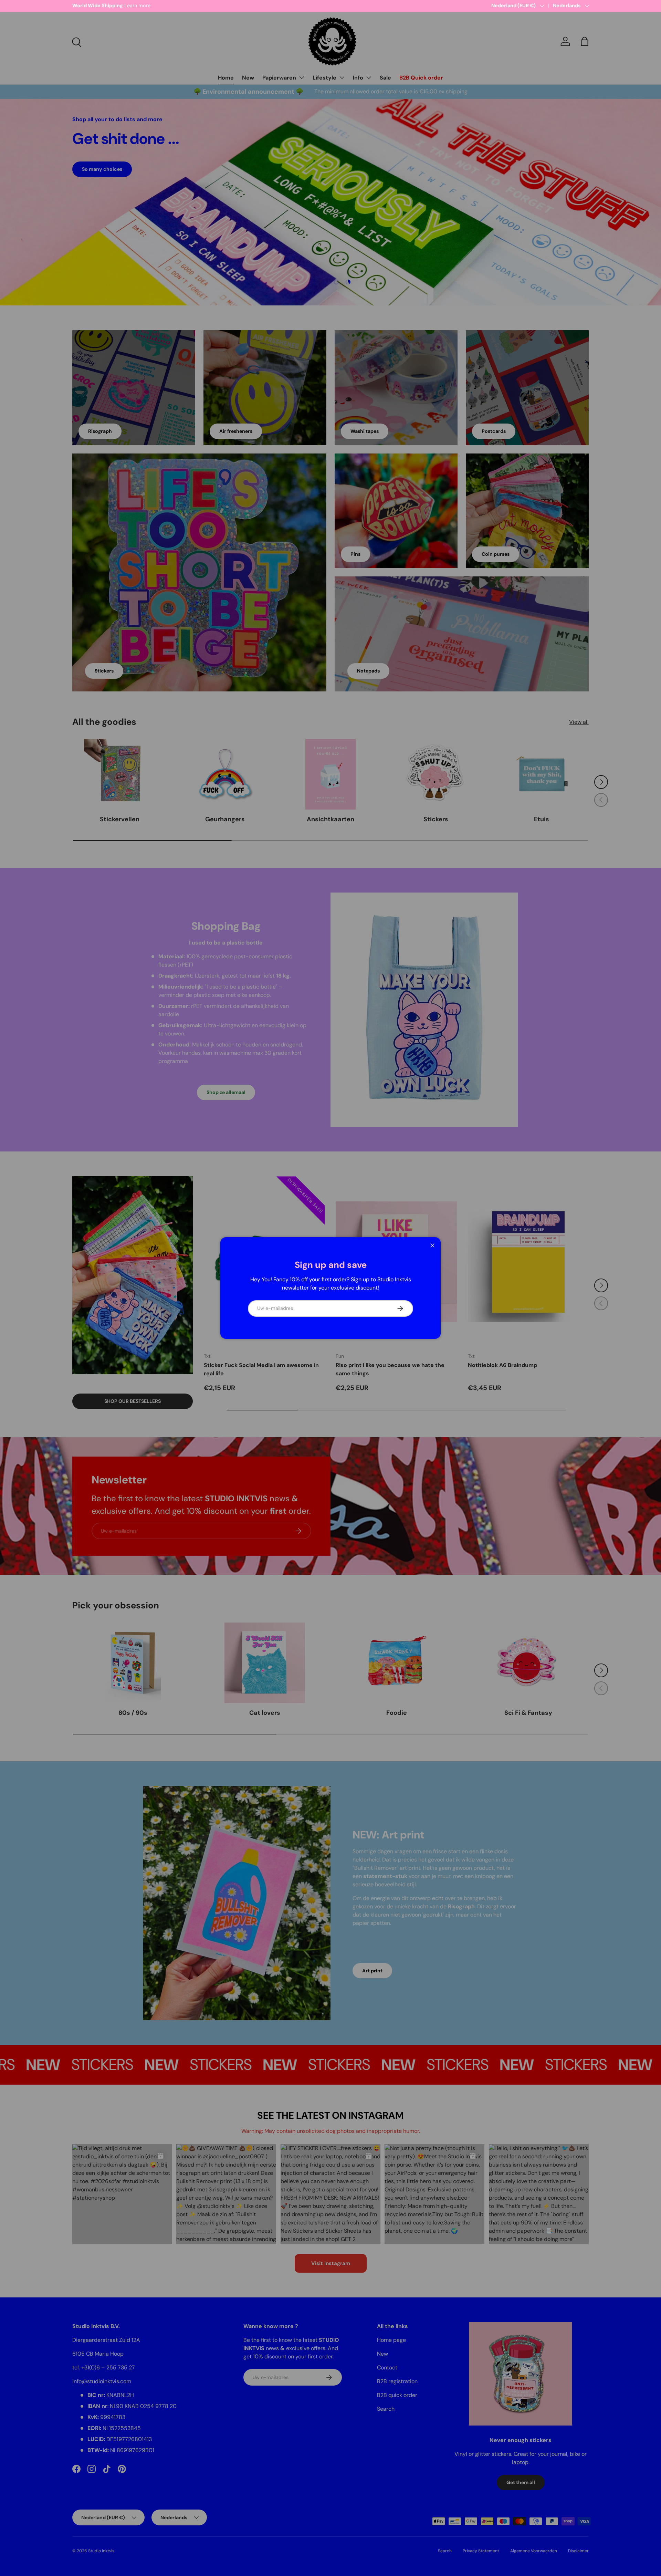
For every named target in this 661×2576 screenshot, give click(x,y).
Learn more (144, 6)
